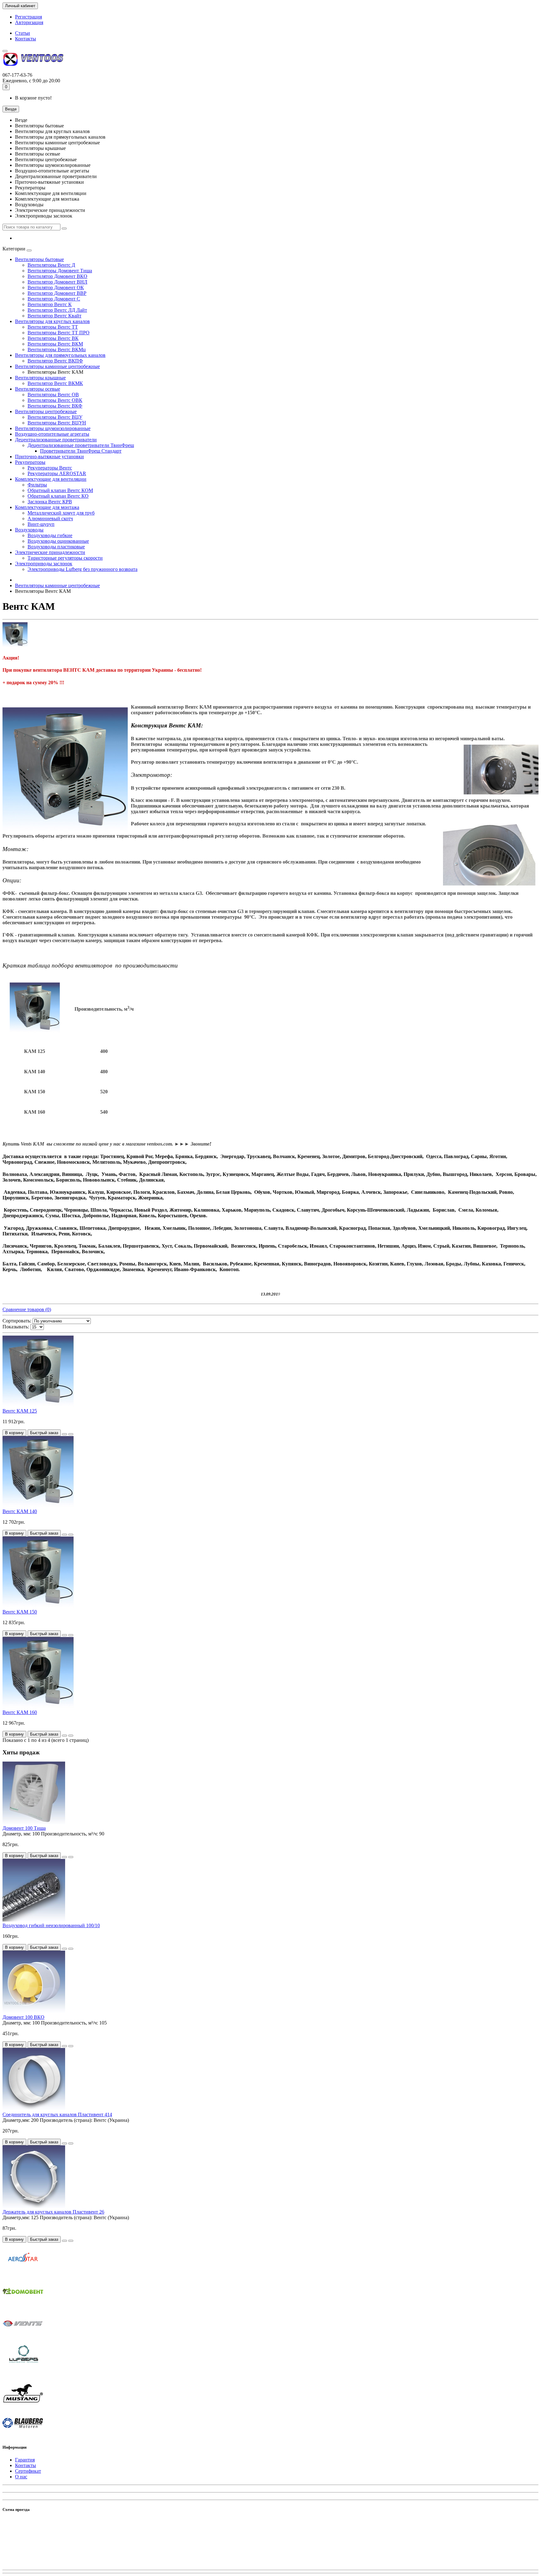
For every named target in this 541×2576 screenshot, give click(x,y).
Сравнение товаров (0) (27, 1309)
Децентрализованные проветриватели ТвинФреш (81, 445)
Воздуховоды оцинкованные (58, 541)
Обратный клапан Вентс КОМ (60, 490)
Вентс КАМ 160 (20, 1712)
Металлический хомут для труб (61, 513)
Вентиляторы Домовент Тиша (60, 271)
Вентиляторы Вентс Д (51, 265)
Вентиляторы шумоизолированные (53, 428)
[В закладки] (64, 1434)
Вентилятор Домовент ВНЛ (57, 282)
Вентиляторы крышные (40, 378)
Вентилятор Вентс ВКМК (55, 383)
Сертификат (28, 2471)
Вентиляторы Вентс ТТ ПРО (59, 333)
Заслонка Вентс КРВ (50, 502)
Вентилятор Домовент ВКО (57, 276)
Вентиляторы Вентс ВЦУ (55, 417)
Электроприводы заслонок (44, 564)
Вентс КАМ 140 (20, 1511)
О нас (21, 2477)
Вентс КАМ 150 (20, 1612)
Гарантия (25, 2460)
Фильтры (37, 485)
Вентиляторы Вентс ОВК (55, 400)
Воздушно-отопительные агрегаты (52, 434)
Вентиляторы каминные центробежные (57, 366)
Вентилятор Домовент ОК (56, 287)
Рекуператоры (30, 462)
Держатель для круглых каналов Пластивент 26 (53, 2212)
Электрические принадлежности (50, 552)
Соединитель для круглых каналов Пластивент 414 (57, 2114)
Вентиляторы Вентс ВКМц (57, 349)
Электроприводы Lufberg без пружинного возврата (82, 569)
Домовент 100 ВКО (23, 2017)
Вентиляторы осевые (38, 389)
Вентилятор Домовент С (54, 299)
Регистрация (28, 17)
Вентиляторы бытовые (39, 259)
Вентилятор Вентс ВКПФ (55, 361)
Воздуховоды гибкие (50, 535)
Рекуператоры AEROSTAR (57, 473)
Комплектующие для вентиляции (51, 479)
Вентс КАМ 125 (20, 1411)
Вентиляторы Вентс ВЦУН (57, 423)
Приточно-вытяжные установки (49, 457)
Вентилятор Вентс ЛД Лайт (57, 310)
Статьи (23, 33)
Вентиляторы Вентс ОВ (53, 395)
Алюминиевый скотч (50, 518)
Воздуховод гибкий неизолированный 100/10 (51, 1925)
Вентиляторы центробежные (46, 411)
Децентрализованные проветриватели (56, 440)
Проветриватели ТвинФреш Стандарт (81, 451)
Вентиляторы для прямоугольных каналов (60, 355)
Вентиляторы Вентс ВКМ (55, 344)
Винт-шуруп (41, 524)
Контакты (26, 39)
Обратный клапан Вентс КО (58, 496)
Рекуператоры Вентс (50, 468)
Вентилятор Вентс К (50, 304)
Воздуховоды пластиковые (56, 547)
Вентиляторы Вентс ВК (53, 338)
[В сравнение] (71, 1434)
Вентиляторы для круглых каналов (52, 321)
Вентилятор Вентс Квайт (54, 316)
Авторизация (29, 22)
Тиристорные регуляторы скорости (65, 558)
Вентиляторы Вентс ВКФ (55, 406)
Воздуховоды (29, 530)
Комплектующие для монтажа (47, 507)
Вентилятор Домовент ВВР (57, 293)
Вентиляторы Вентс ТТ (53, 327)
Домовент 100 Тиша (24, 1828)
